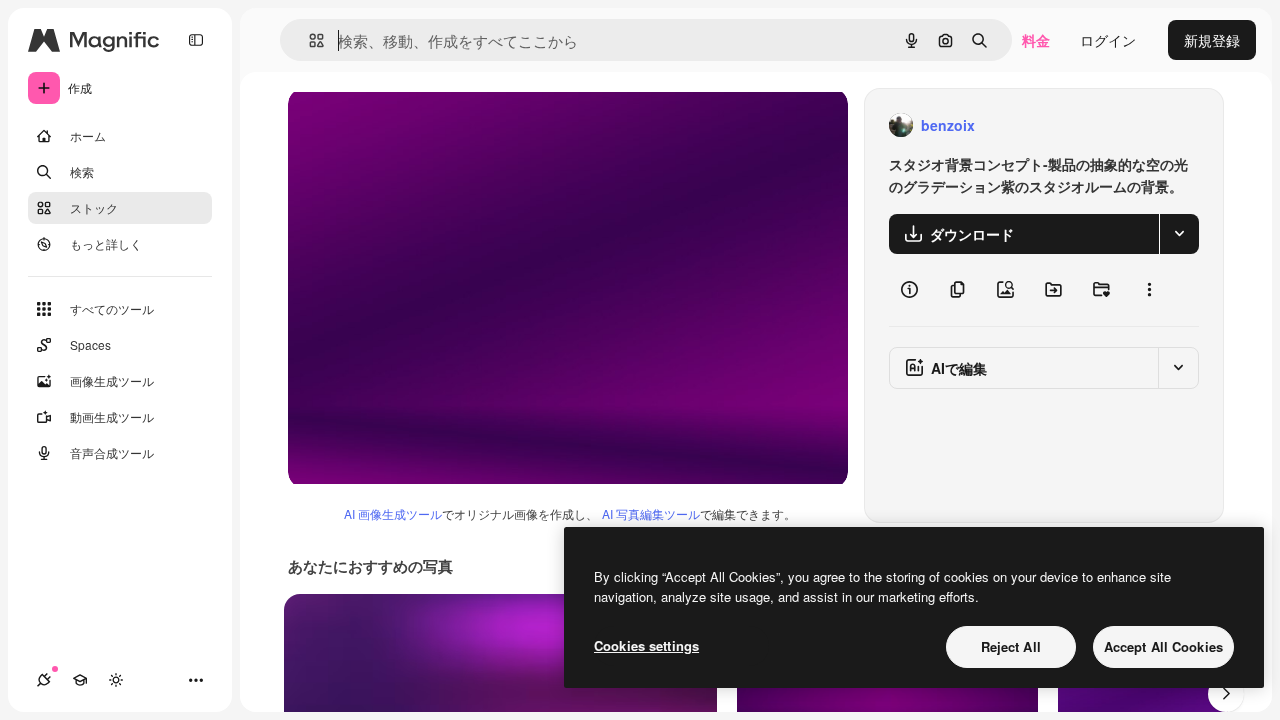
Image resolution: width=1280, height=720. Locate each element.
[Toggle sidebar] (196, 40)
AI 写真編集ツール (651, 513)
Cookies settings (646, 645)
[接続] (44, 680)
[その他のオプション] (1149, 290)
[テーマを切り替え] (116, 680)
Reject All (1011, 646)
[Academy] (80, 680)
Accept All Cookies (1163, 646)
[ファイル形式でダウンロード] (1179, 234)
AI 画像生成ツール (393, 513)
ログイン (1108, 40)
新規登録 (1212, 40)
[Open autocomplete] (308, 40)
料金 (1036, 40)
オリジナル (425, 125)
